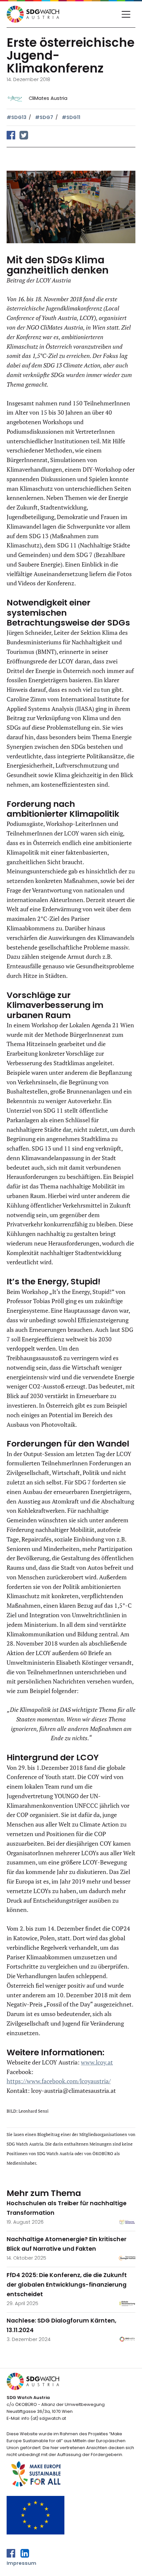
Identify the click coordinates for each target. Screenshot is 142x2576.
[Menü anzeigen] (126, 14)
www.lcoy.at (97, 2062)
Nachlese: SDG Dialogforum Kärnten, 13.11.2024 (61, 2325)
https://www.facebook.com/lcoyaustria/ (59, 2081)
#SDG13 (17, 117)
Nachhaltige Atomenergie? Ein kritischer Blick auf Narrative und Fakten (67, 2244)
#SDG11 (71, 117)
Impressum (21, 2563)
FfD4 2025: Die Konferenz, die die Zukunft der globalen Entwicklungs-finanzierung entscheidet (67, 2285)
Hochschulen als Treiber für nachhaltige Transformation (67, 2208)
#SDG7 (44, 117)
